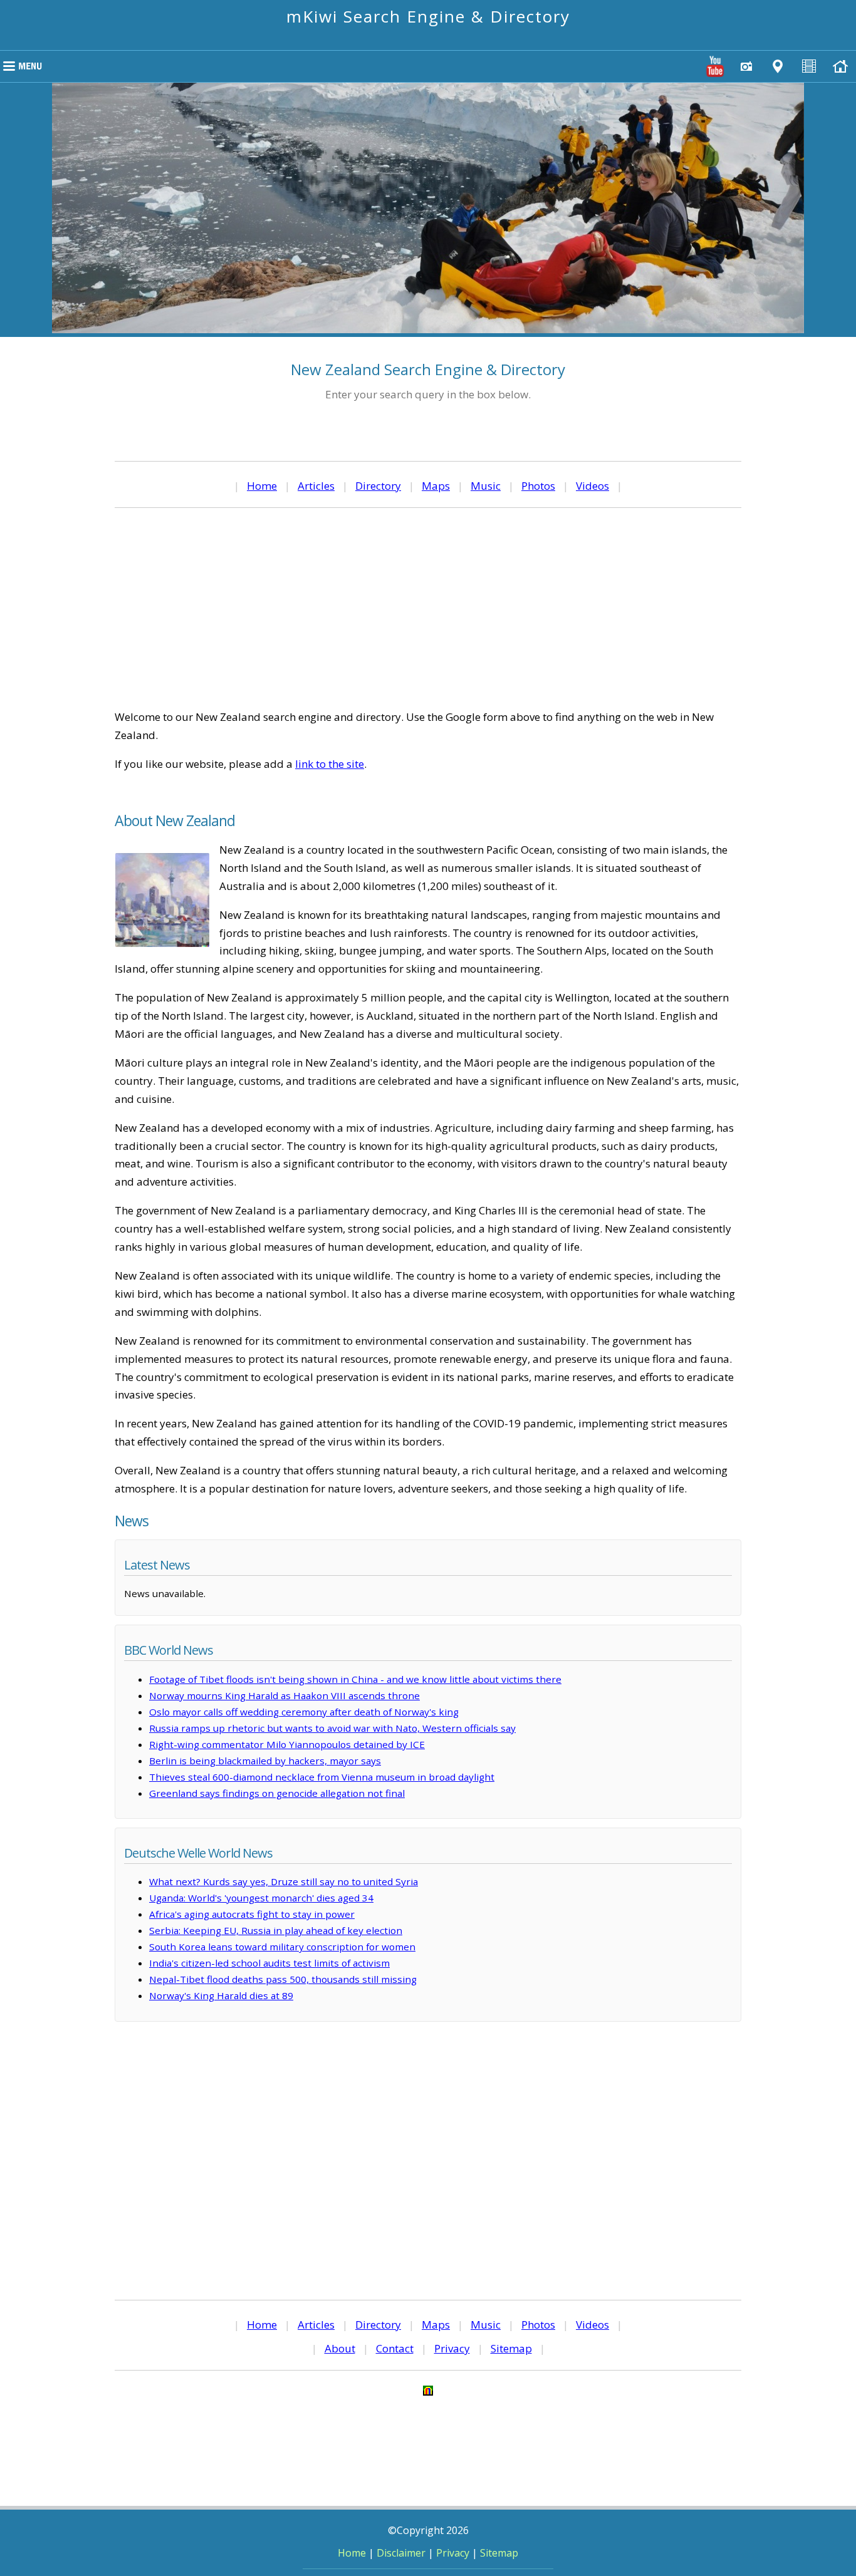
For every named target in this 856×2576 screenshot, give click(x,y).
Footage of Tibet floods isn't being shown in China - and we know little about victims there (355, 1679)
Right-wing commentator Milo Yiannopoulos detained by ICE (287, 1744)
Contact (395, 2348)
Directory (378, 486)
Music (486, 486)
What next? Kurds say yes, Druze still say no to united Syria (284, 1881)
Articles (316, 486)
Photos (538, 486)
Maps (436, 486)
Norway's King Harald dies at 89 (221, 1995)
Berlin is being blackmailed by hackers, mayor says (265, 1761)
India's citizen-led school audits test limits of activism (269, 1963)
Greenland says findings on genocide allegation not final (277, 1793)
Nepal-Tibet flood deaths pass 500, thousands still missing (283, 1979)
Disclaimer (401, 2553)
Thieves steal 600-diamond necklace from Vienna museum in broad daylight (322, 1777)
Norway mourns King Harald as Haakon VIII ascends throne (284, 1695)
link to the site (330, 764)
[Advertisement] (428, 608)
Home (262, 486)
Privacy (452, 2348)
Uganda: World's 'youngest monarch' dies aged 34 (261, 1898)
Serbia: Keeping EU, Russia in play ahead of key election (276, 1930)
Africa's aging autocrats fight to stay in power (252, 1914)
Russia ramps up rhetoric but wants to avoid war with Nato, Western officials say (332, 1728)
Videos (592, 486)
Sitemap (511, 2348)
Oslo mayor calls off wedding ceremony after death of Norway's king (304, 1712)
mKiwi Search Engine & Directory (428, 16)
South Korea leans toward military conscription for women (282, 1947)
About (340, 2348)
